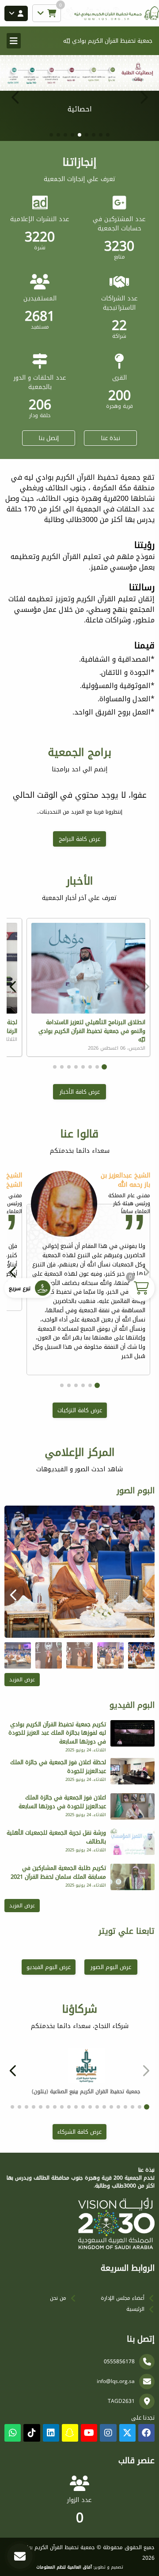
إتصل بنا (49, 438)
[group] (79, 1572)
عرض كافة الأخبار (80, 1092)
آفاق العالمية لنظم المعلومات (64, 2567)
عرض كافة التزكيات (80, 1410)
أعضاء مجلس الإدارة (123, 2298)
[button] (15, 97)
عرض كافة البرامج (79, 839)
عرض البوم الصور (111, 1967)
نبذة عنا (111, 438)
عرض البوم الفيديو (49, 1967)
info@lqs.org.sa (116, 2381)
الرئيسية (135, 2309)
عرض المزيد (22, 1680)
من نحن (58, 2298)
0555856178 (119, 2361)
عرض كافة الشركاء (79, 2132)
